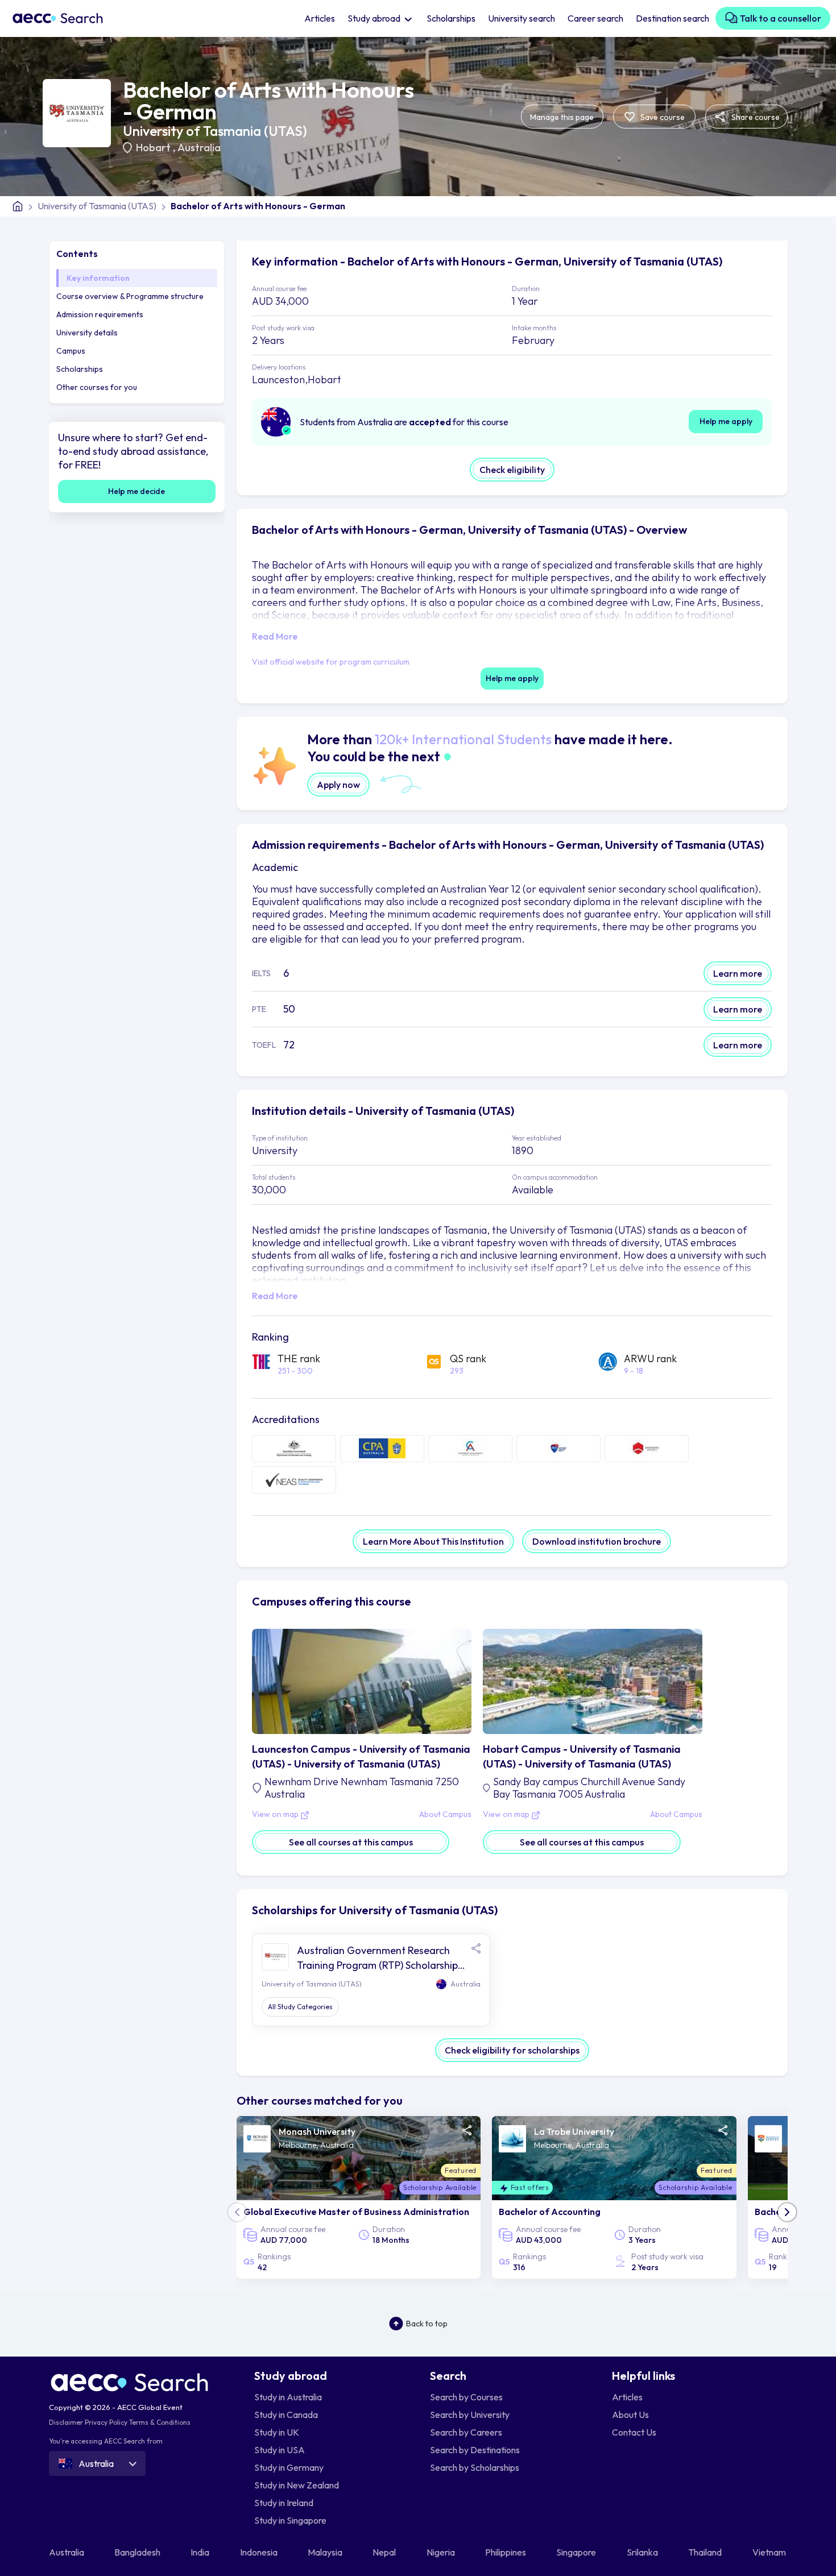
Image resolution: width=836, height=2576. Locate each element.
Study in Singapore (290, 2520)
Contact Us (634, 2432)
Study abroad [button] (375, 18)
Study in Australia (288, 2397)
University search (522, 18)
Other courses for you (97, 387)
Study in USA (280, 2450)
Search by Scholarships (475, 2467)
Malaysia (326, 2552)
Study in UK (277, 2432)
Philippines (506, 2552)
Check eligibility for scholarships (512, 2050)
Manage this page (562, 117)
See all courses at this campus (351, 1842)
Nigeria (442, 2552)
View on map (276, 1815)
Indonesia (260, 2552)
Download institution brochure (597, 1541)
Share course (755, 117)
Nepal (385, 2552)
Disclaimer (66, 2422)
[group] (359, 2197)
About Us (630, 2415)
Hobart (154, 148)
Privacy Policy (106, 2422)
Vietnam (770, 2552)
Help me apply (726, 421)
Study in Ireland (284, 2503)
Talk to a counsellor (780, 18)
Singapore (577, 2552)
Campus (71, 351)
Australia (199, 148)
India (201, 2552)
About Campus (445, 1815)
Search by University (470, 2415)
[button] (787, 2212)
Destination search (672, 18)
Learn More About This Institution (433, 1541)
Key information (98, 278)
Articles (320, 18)
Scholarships (451, 18)
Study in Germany (289, 2467)
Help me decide (136, 491)
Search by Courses (466, 2397)
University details (87, 333)
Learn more (738, 973)
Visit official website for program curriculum (331, 662)
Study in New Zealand (297, 2485)
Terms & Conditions (160, 2422)
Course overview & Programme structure (130, 296)
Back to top (427, 2324)
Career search (595, 18)
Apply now (338, 785)
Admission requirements (100, 314)
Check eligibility (512, 470)
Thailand (706, 2552)
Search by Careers (466, 2432)
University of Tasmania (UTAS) (215, 131)
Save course (662, 117)
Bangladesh (138, 2552)
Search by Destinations (475, 2450)
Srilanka (643, 2552)
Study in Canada (286, 2415)
